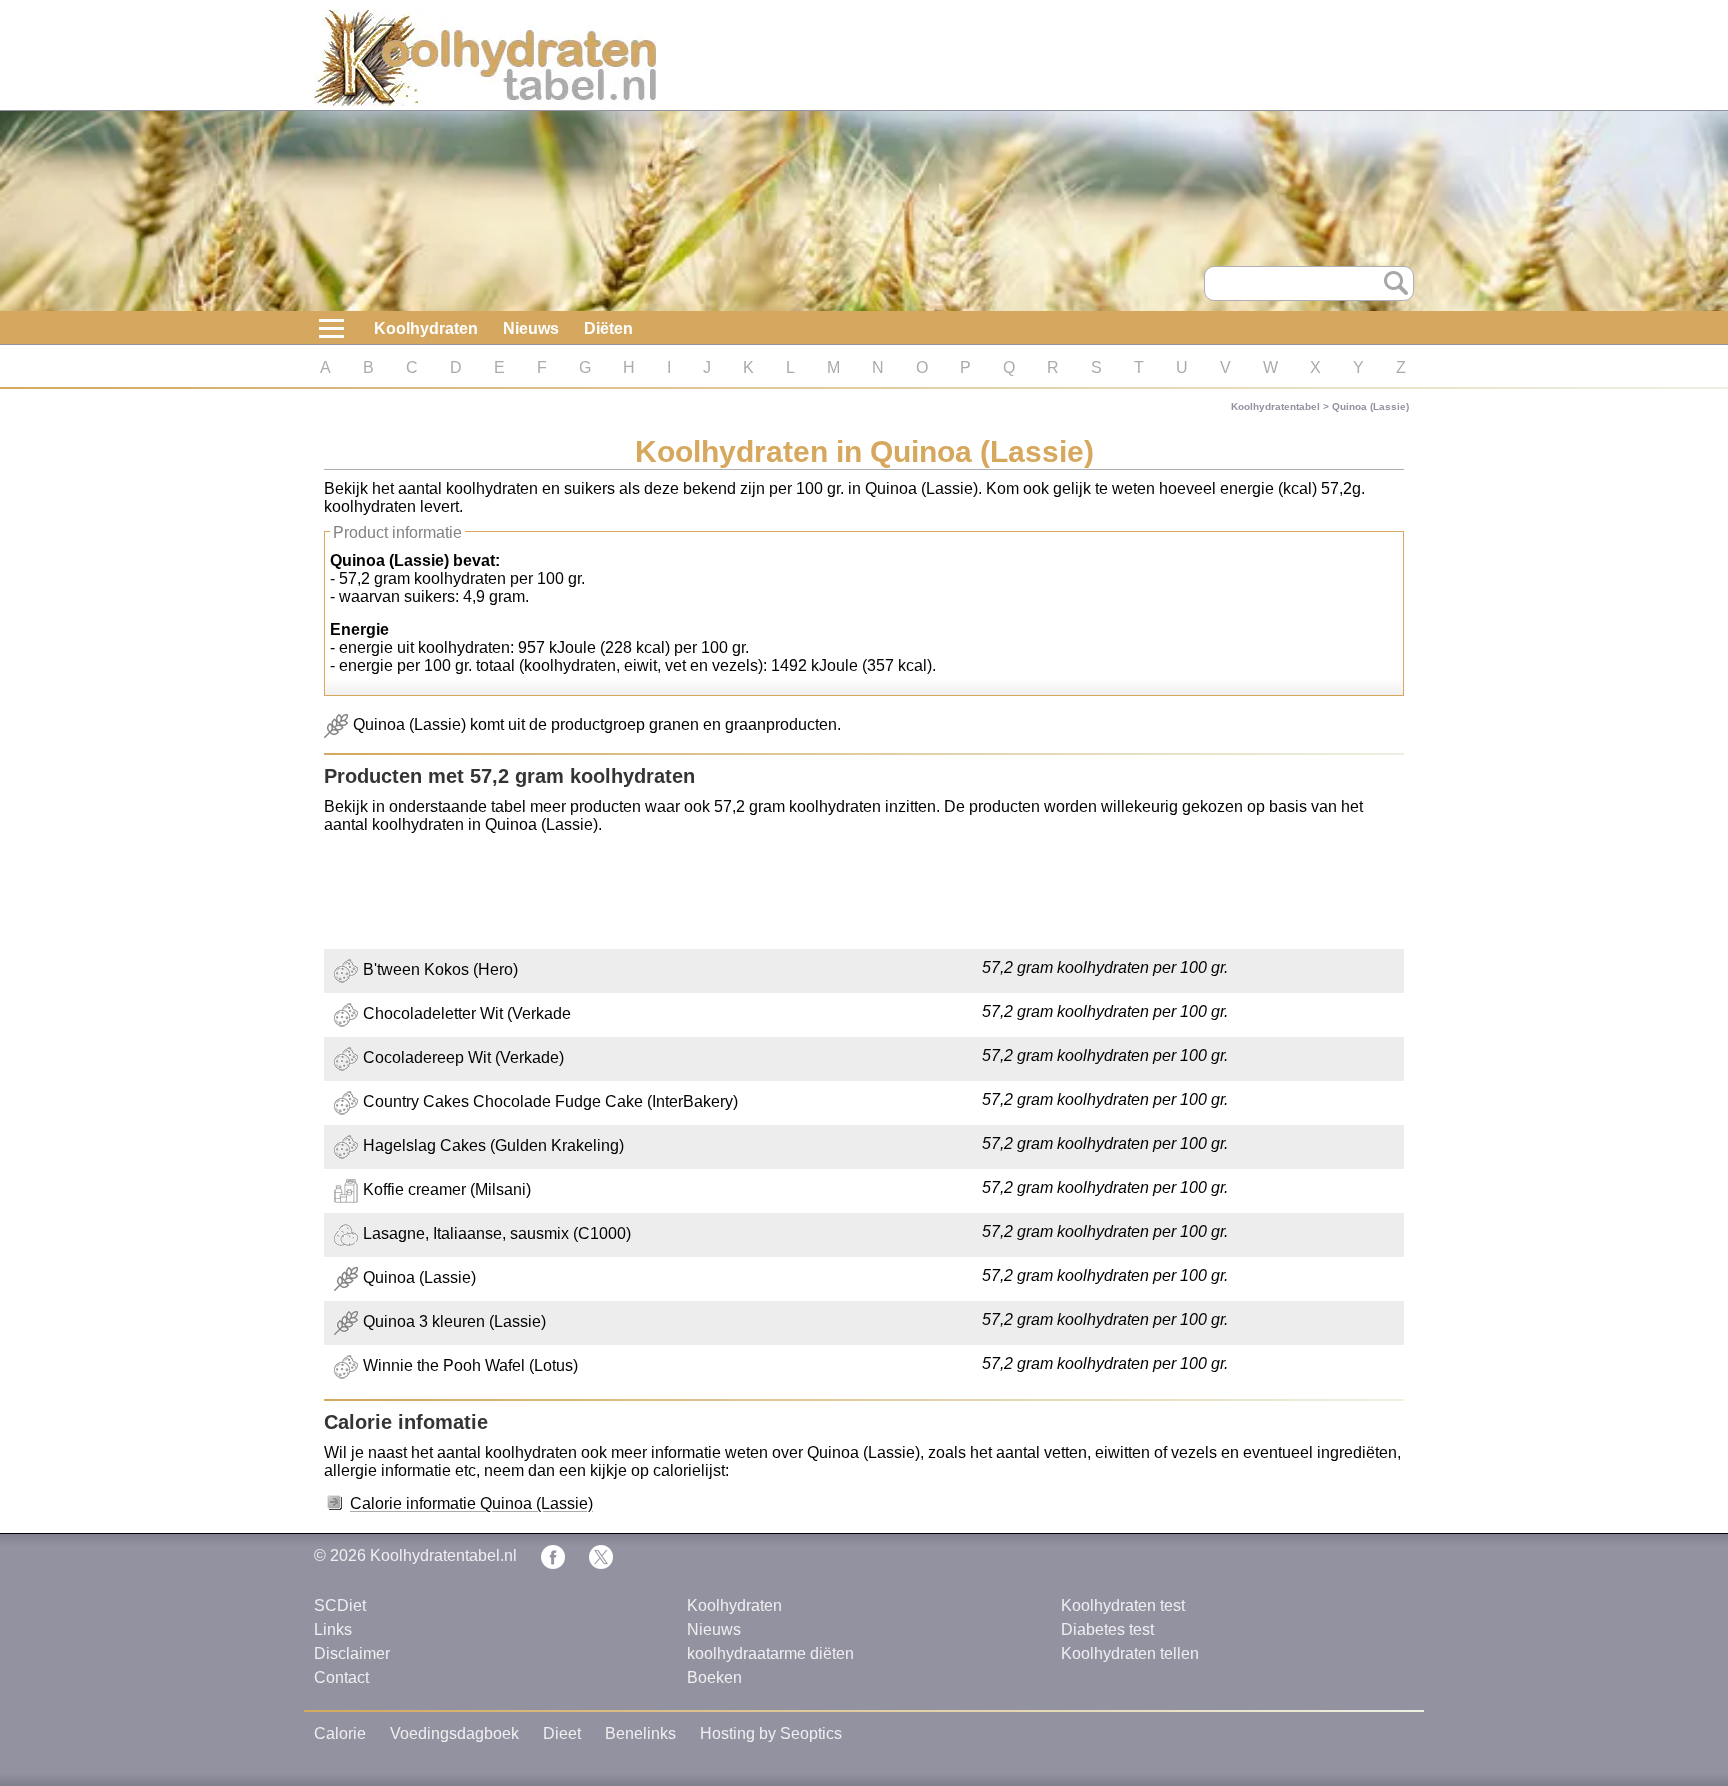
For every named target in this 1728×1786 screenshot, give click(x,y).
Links (333, 1629)
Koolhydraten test (1123, 1605)
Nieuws (531, 328)
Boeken (714, 1677)
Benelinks (640, 1733)
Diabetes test (1107, 1629)
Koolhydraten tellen (1130, 1653)
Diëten (608, 328)
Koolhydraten (426, 328)
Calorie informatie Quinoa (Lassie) (471, 1503)
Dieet (562, 1733)
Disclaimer (352, 1653)
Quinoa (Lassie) (1370, 406)
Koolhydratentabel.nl (443, 1555)
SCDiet (340, 1605)
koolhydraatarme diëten (770, 1653)
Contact (341, 1677)
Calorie (340, 1733)
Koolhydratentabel (1275, 406)
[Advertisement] (864, 894)
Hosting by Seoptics (771, 1733)
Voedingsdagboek (454, 1733)
